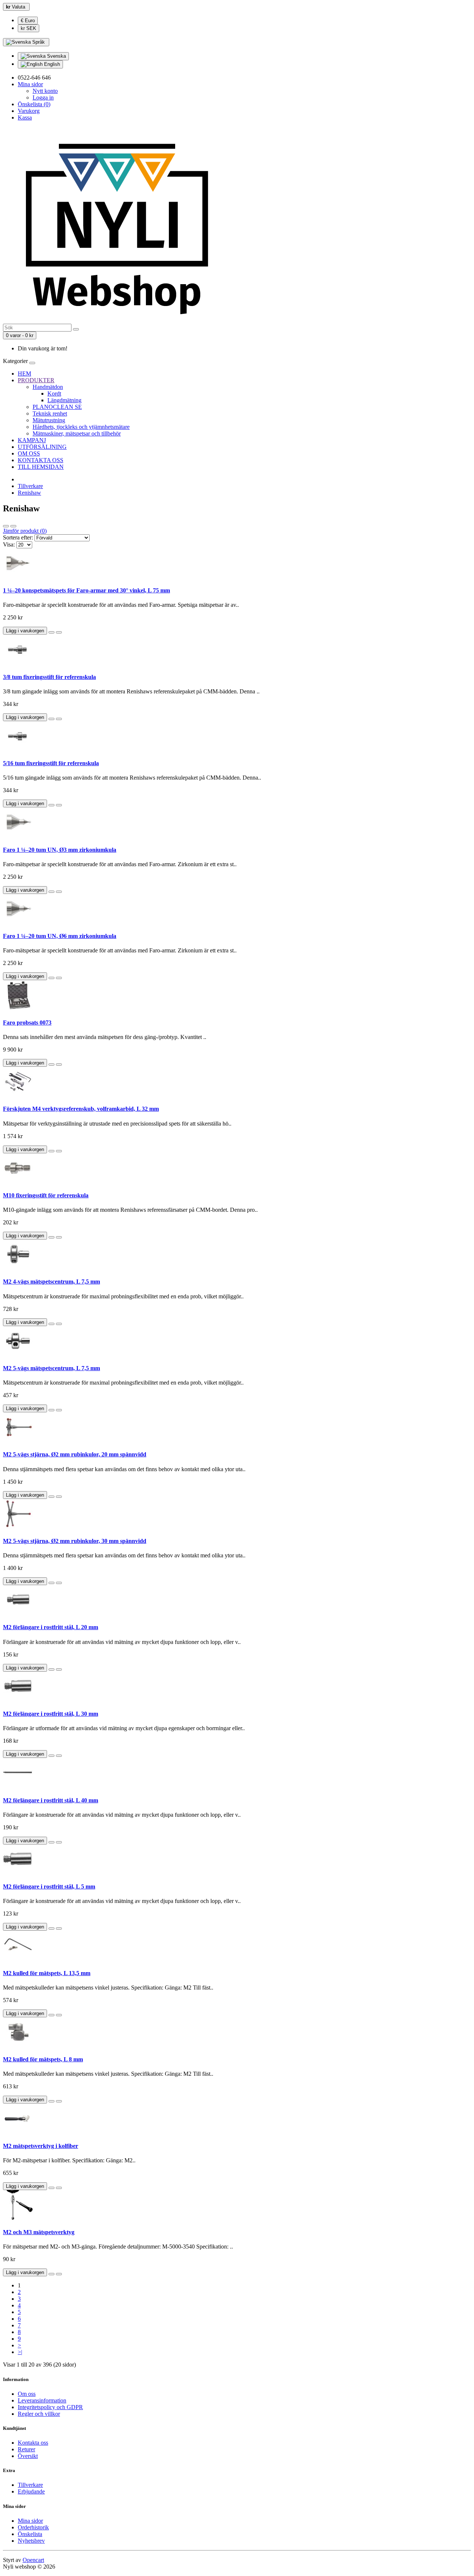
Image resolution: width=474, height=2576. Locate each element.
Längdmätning (64, 400)
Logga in (43, 97)
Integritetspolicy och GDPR (50, 2407)
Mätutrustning (49, 420)
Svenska (56, 56)
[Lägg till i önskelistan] (51, 632)
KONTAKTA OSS (41, 460)
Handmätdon (48, 387)
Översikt (28, 2456)
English (51, 64)
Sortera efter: (18, 537)
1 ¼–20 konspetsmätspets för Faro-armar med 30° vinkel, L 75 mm (86, 590)
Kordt (54, 394)
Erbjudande (31, 2491)
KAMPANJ (32, 440)
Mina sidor (30, 2521)
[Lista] (6, 526)
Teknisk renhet (50, 413)
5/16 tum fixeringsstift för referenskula (51, 763)
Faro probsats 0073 (27, 1023)
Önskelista (30, 2534)
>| (20, 2352)
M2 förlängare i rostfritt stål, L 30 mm (51, 1714)
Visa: (9, 544)
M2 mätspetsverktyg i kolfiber (41, 2146)
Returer (26, 2449)
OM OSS (29, 453)
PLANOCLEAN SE (57, 407)
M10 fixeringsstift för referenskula (46, 1195)
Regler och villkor (39, 2414)
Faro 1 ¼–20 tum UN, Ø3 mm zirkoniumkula (60, 850)
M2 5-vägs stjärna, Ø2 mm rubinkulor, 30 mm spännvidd (75, 1541)
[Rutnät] (13, 526)
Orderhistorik (33, 2527)
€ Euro (28, 21)
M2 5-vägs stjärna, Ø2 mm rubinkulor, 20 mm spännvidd (75, 1454)
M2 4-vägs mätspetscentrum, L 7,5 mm (51, 1282)
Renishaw (29, 493)
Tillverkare (30, 486)
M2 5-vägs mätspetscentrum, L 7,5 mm (51, 1368)
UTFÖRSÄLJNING (42, 447)
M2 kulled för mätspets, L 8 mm (43, 2059)
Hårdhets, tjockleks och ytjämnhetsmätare (81, 427)
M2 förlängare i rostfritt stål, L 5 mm (49, 1886)
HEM (24, 374)
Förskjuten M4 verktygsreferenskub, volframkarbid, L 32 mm (81, 1109)
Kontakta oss (33, 2443)
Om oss (27, 2394)
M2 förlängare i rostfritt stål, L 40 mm (51, 1800)
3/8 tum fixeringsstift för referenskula (49, 677)
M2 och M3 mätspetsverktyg (39, 2232)
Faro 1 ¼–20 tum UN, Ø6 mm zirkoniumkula (60, 936)
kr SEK (29, 28)
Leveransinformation (42, 2400)
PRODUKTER (36, 380)
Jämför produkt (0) (25, 531)
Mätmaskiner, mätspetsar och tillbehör (77, 433)
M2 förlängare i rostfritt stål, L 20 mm (51, 1627)
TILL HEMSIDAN (41, 467)
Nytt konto (45, 91)
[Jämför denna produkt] (59, 632)
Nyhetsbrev (31, 2541)
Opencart (33, 2560)
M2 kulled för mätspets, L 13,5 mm (47, 1973)
